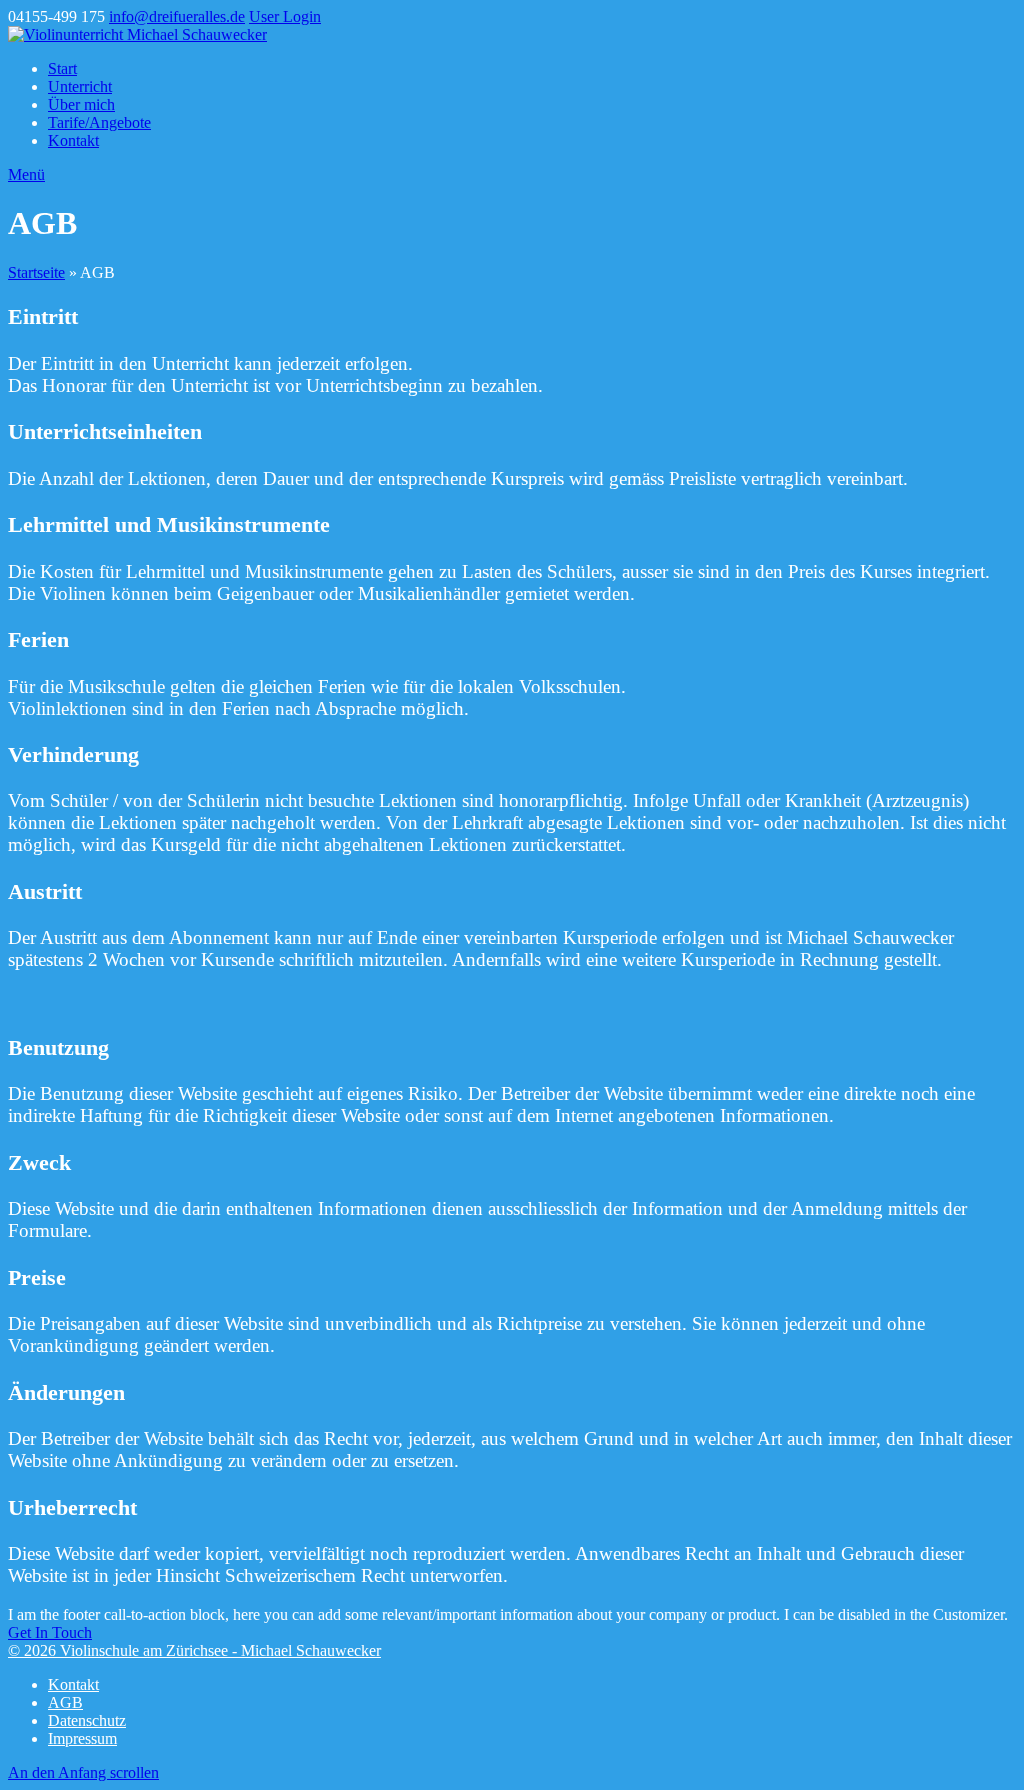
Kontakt (73, 1684)
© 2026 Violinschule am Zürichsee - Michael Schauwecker (194, 1650)
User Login (285, 16)
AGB (65, 1702)
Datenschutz (87, 1720)
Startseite (36, 272)
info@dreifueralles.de (177, 16)
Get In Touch (50, 1632)
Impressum (82, 1738)
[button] (26, 174)
